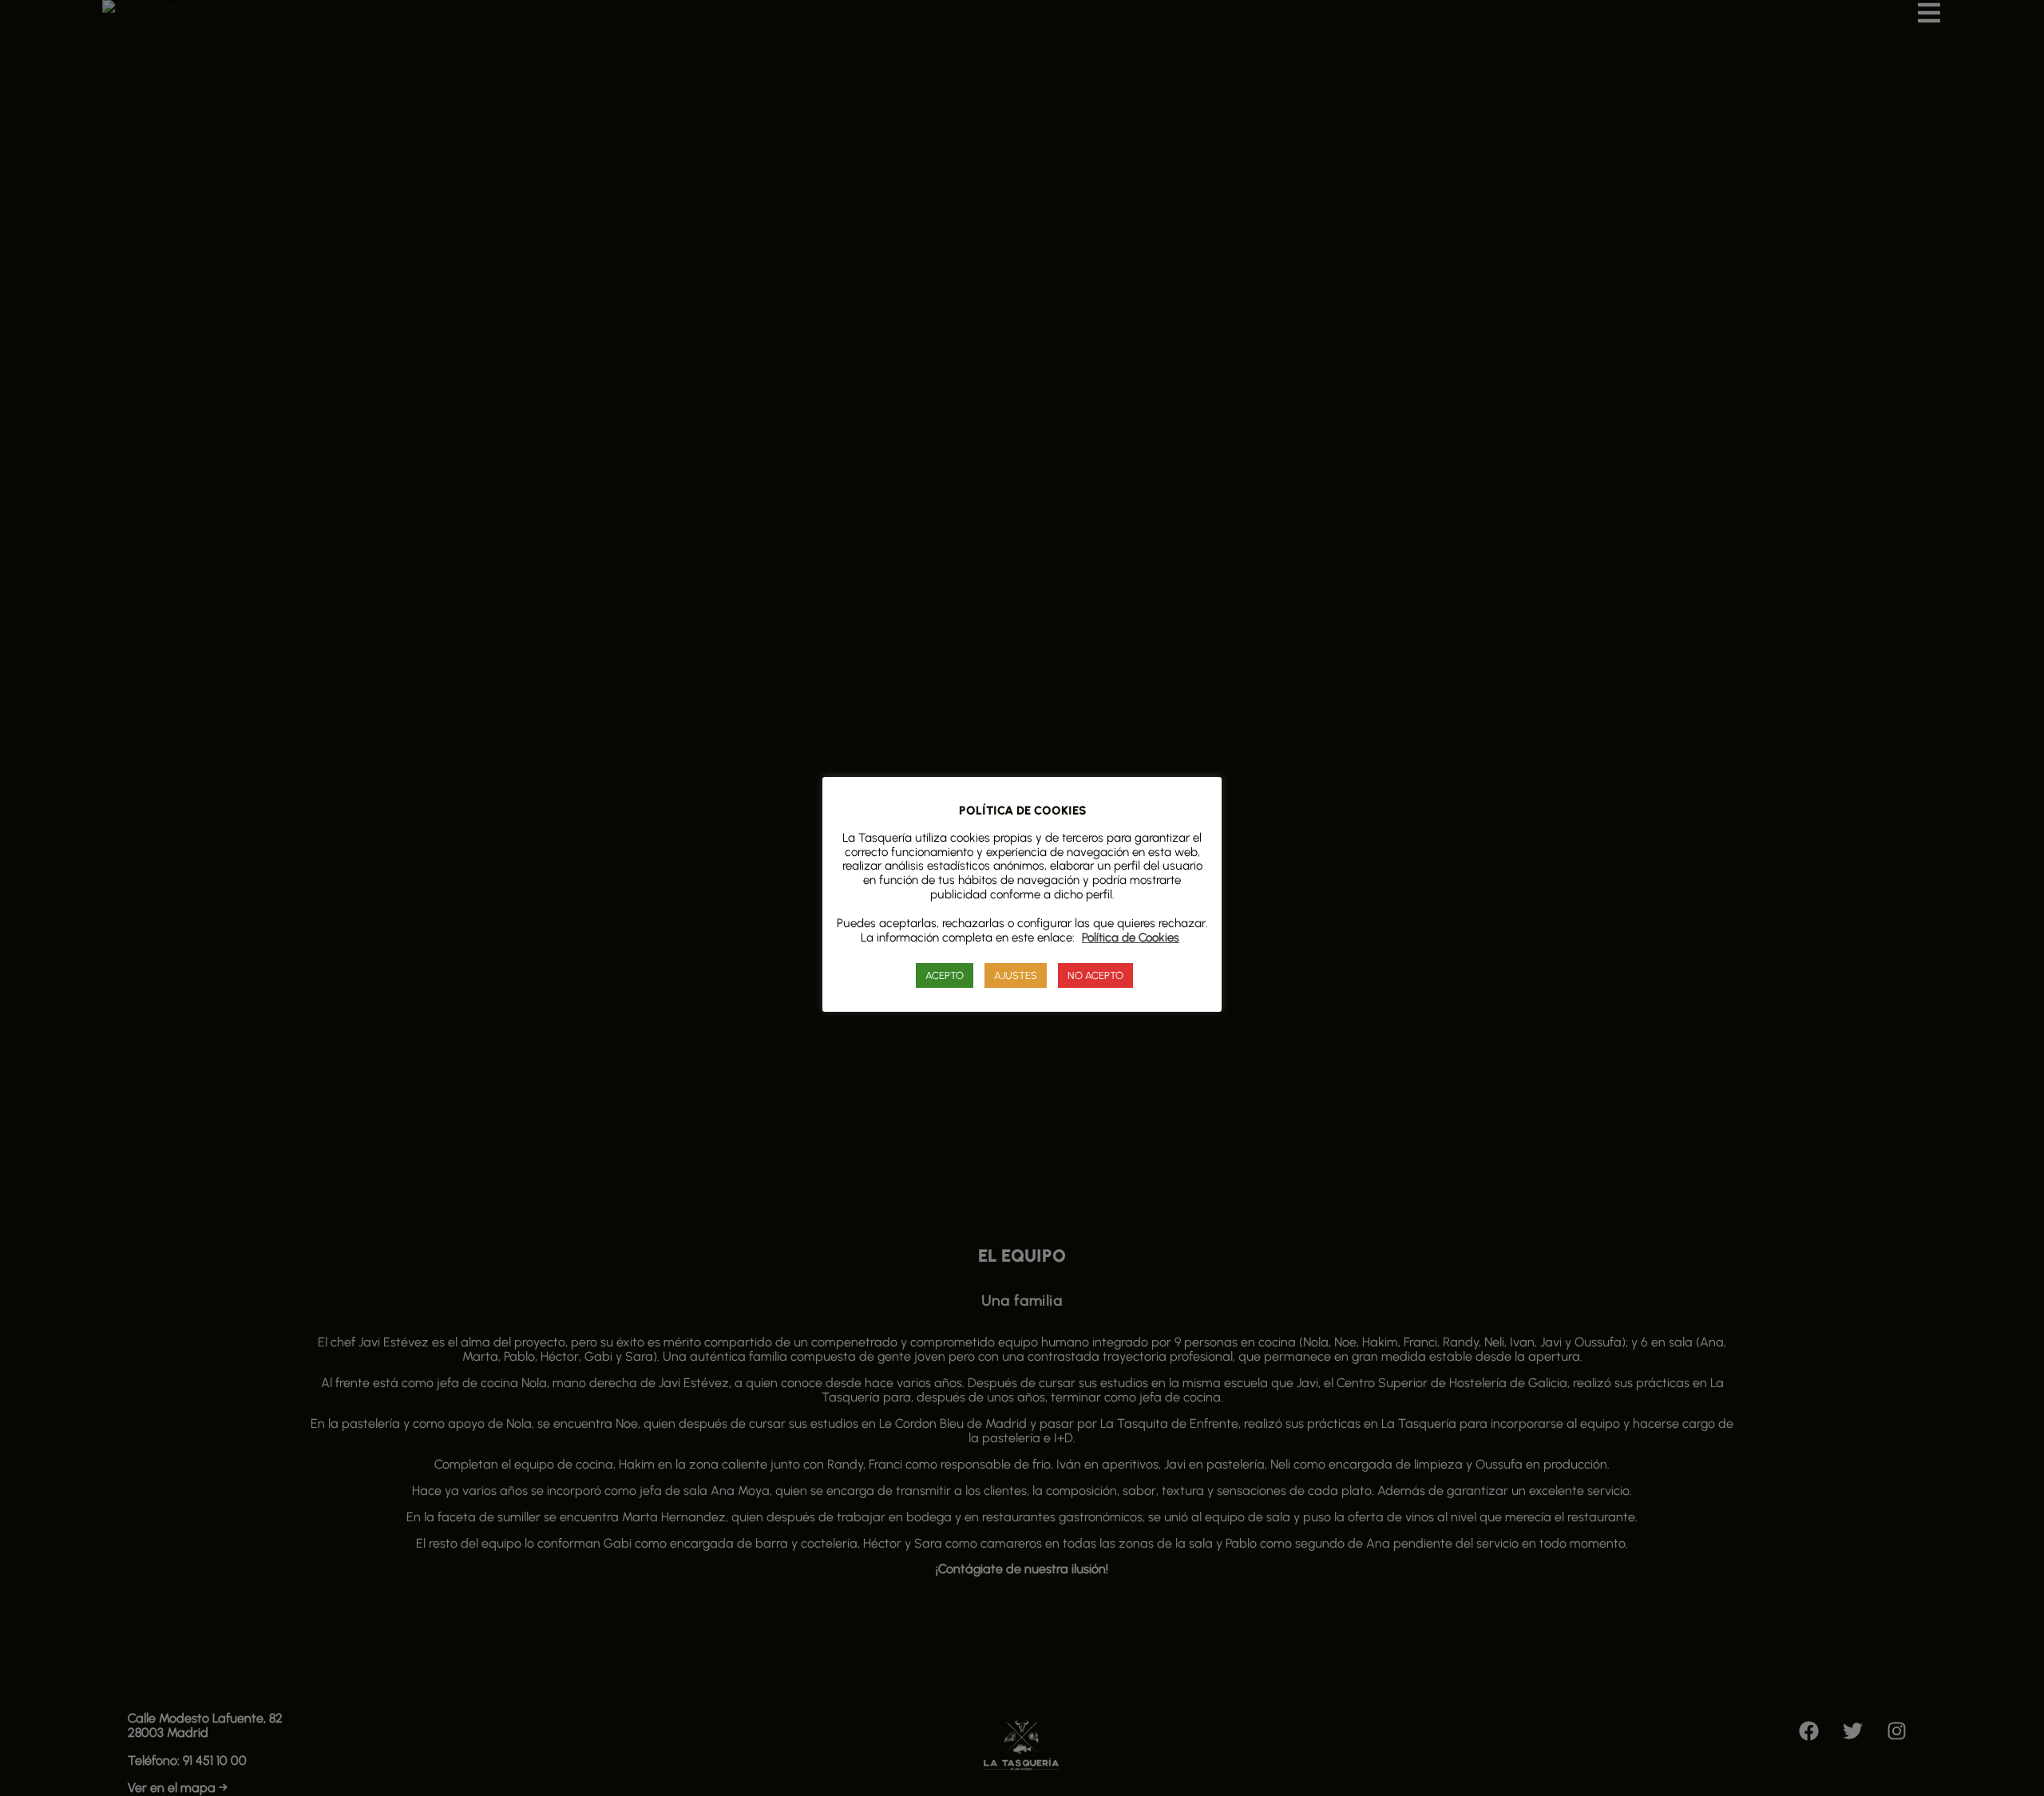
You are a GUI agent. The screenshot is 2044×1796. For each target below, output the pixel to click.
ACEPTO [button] (945, 975)
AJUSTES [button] (1016, 975)
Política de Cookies (1131, 937)
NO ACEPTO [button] (1095, 975)
